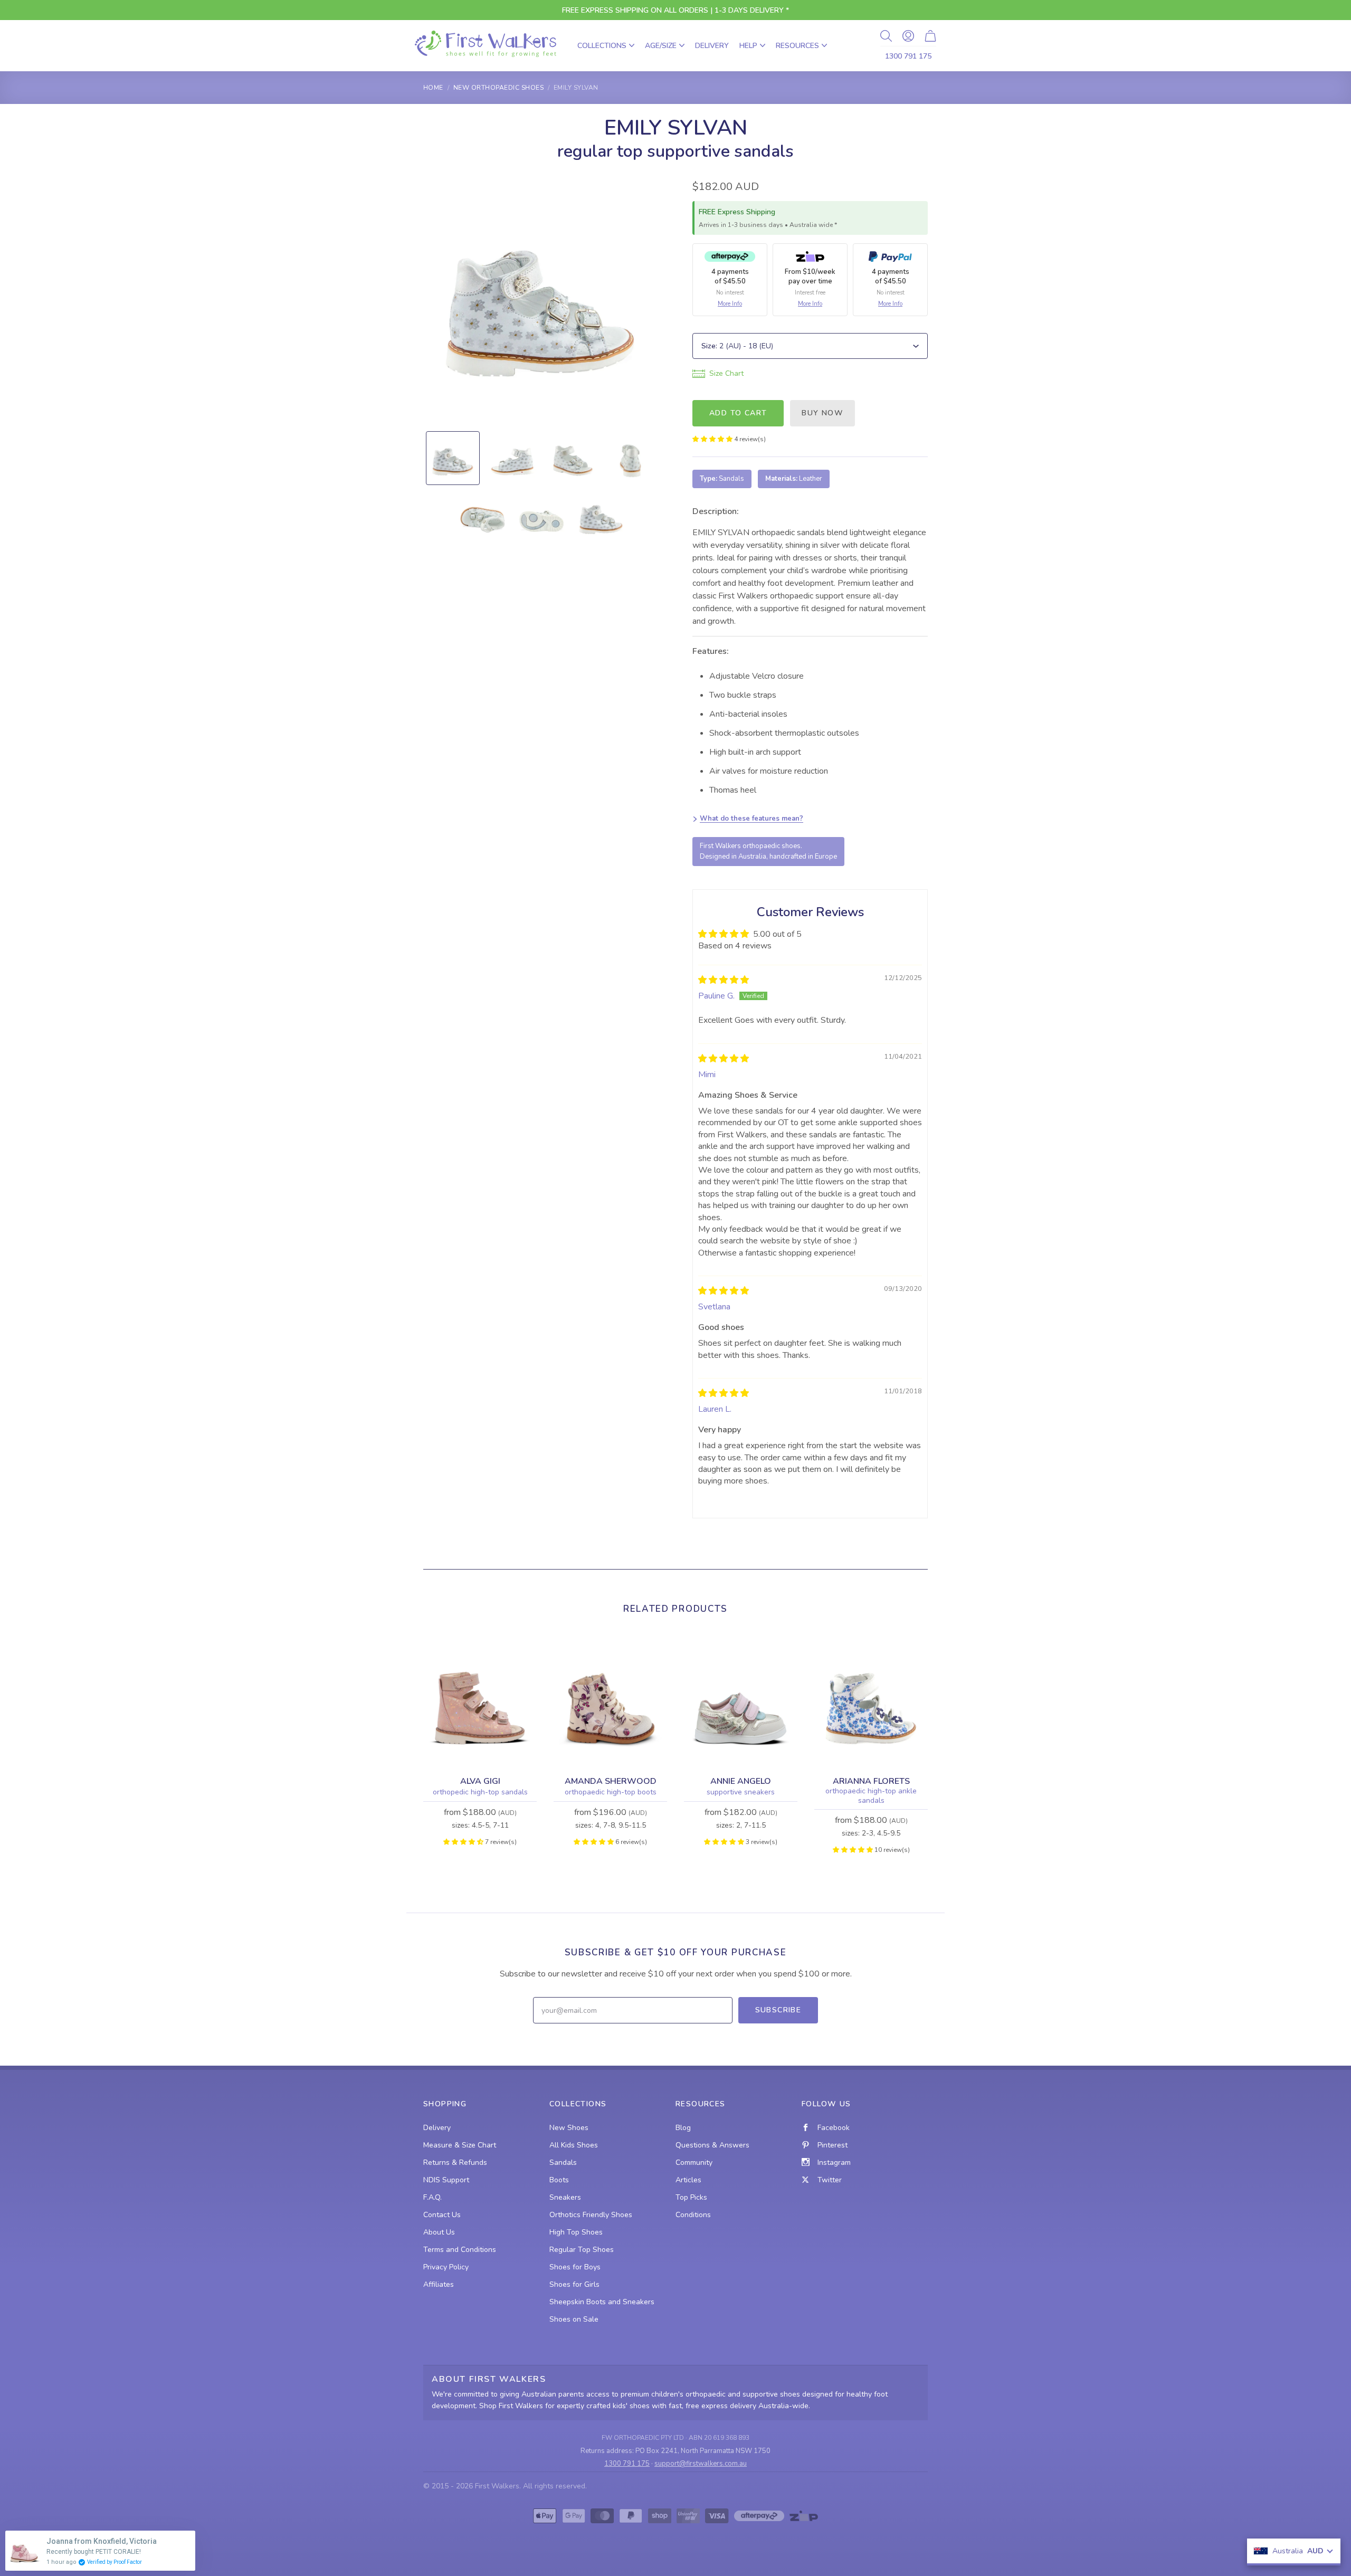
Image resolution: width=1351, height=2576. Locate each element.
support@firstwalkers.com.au (701, 2464)
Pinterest (833, 2145)
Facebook (834, 2128)
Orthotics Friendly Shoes (591, 2215)
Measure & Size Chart (460, 2145)
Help (748, 46)
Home (433, 88)
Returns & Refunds (455, 2162)
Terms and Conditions (460, 2250)
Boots (559, 2180)
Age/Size (661, 46)
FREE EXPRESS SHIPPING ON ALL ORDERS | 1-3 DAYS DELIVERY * (675, 10)
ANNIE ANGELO (741, 1781)
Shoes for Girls (574, 2284)
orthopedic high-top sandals (480, 1792)
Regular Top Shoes (582, 2250)
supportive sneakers (741, 1792)
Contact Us (442, 2215)
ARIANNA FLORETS (871, 1781)
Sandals (563, 2162)
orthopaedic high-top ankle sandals (871, 1796)
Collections (602, 46)
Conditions (693, 2215)
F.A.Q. (432, 2197)
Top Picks (691, 2197)
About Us (439, 2232)
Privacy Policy (446, 2267)
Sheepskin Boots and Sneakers (602, 2302)
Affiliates (439, 2284)
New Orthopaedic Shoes (498, 88)
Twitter (830, 2180)
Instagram (834, 2162)
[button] (713, 439)
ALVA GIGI (480, 1781)
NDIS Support (446, 2180)
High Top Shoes (576, 2232)
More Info (730, 304)
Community (694, 2162)
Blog (683, 2128)
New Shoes (569, 2128)
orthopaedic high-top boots (611, 1792)
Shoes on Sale (574, 2319)
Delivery (712, 46)
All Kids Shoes (574, 2145)
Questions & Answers (712, 2145)
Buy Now (822, 413)
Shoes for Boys (575, 2267)
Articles (688, 2180)
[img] (724, 980)
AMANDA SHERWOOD (611, 1781)
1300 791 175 (908, 56)
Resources (797, 46)
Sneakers (565, 2197)
